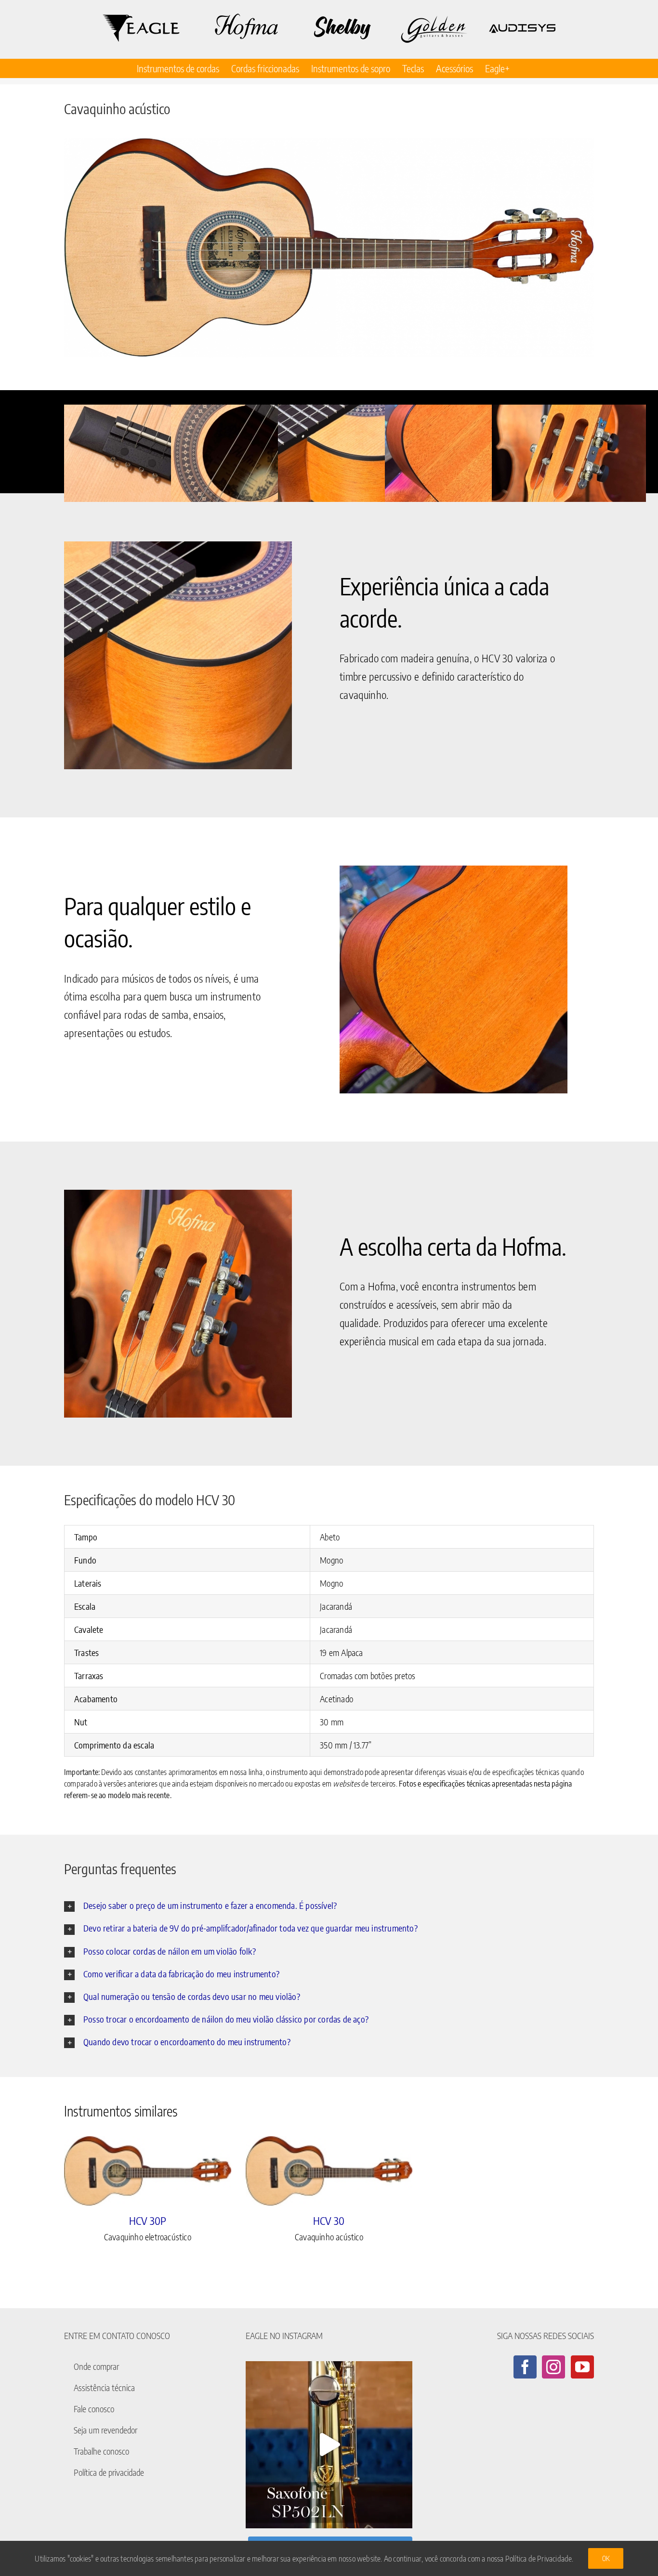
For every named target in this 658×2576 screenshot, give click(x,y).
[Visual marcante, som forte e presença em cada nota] (329, 2445)
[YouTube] (582, 2367)
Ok (606, 2558)
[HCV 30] (329, 2171)
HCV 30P (148, 2221)
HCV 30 (329, 2221)
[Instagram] (553, 2367)
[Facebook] (525, 2367)
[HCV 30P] (148, 2171)
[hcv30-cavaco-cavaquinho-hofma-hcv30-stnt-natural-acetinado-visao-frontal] (329, 248)
